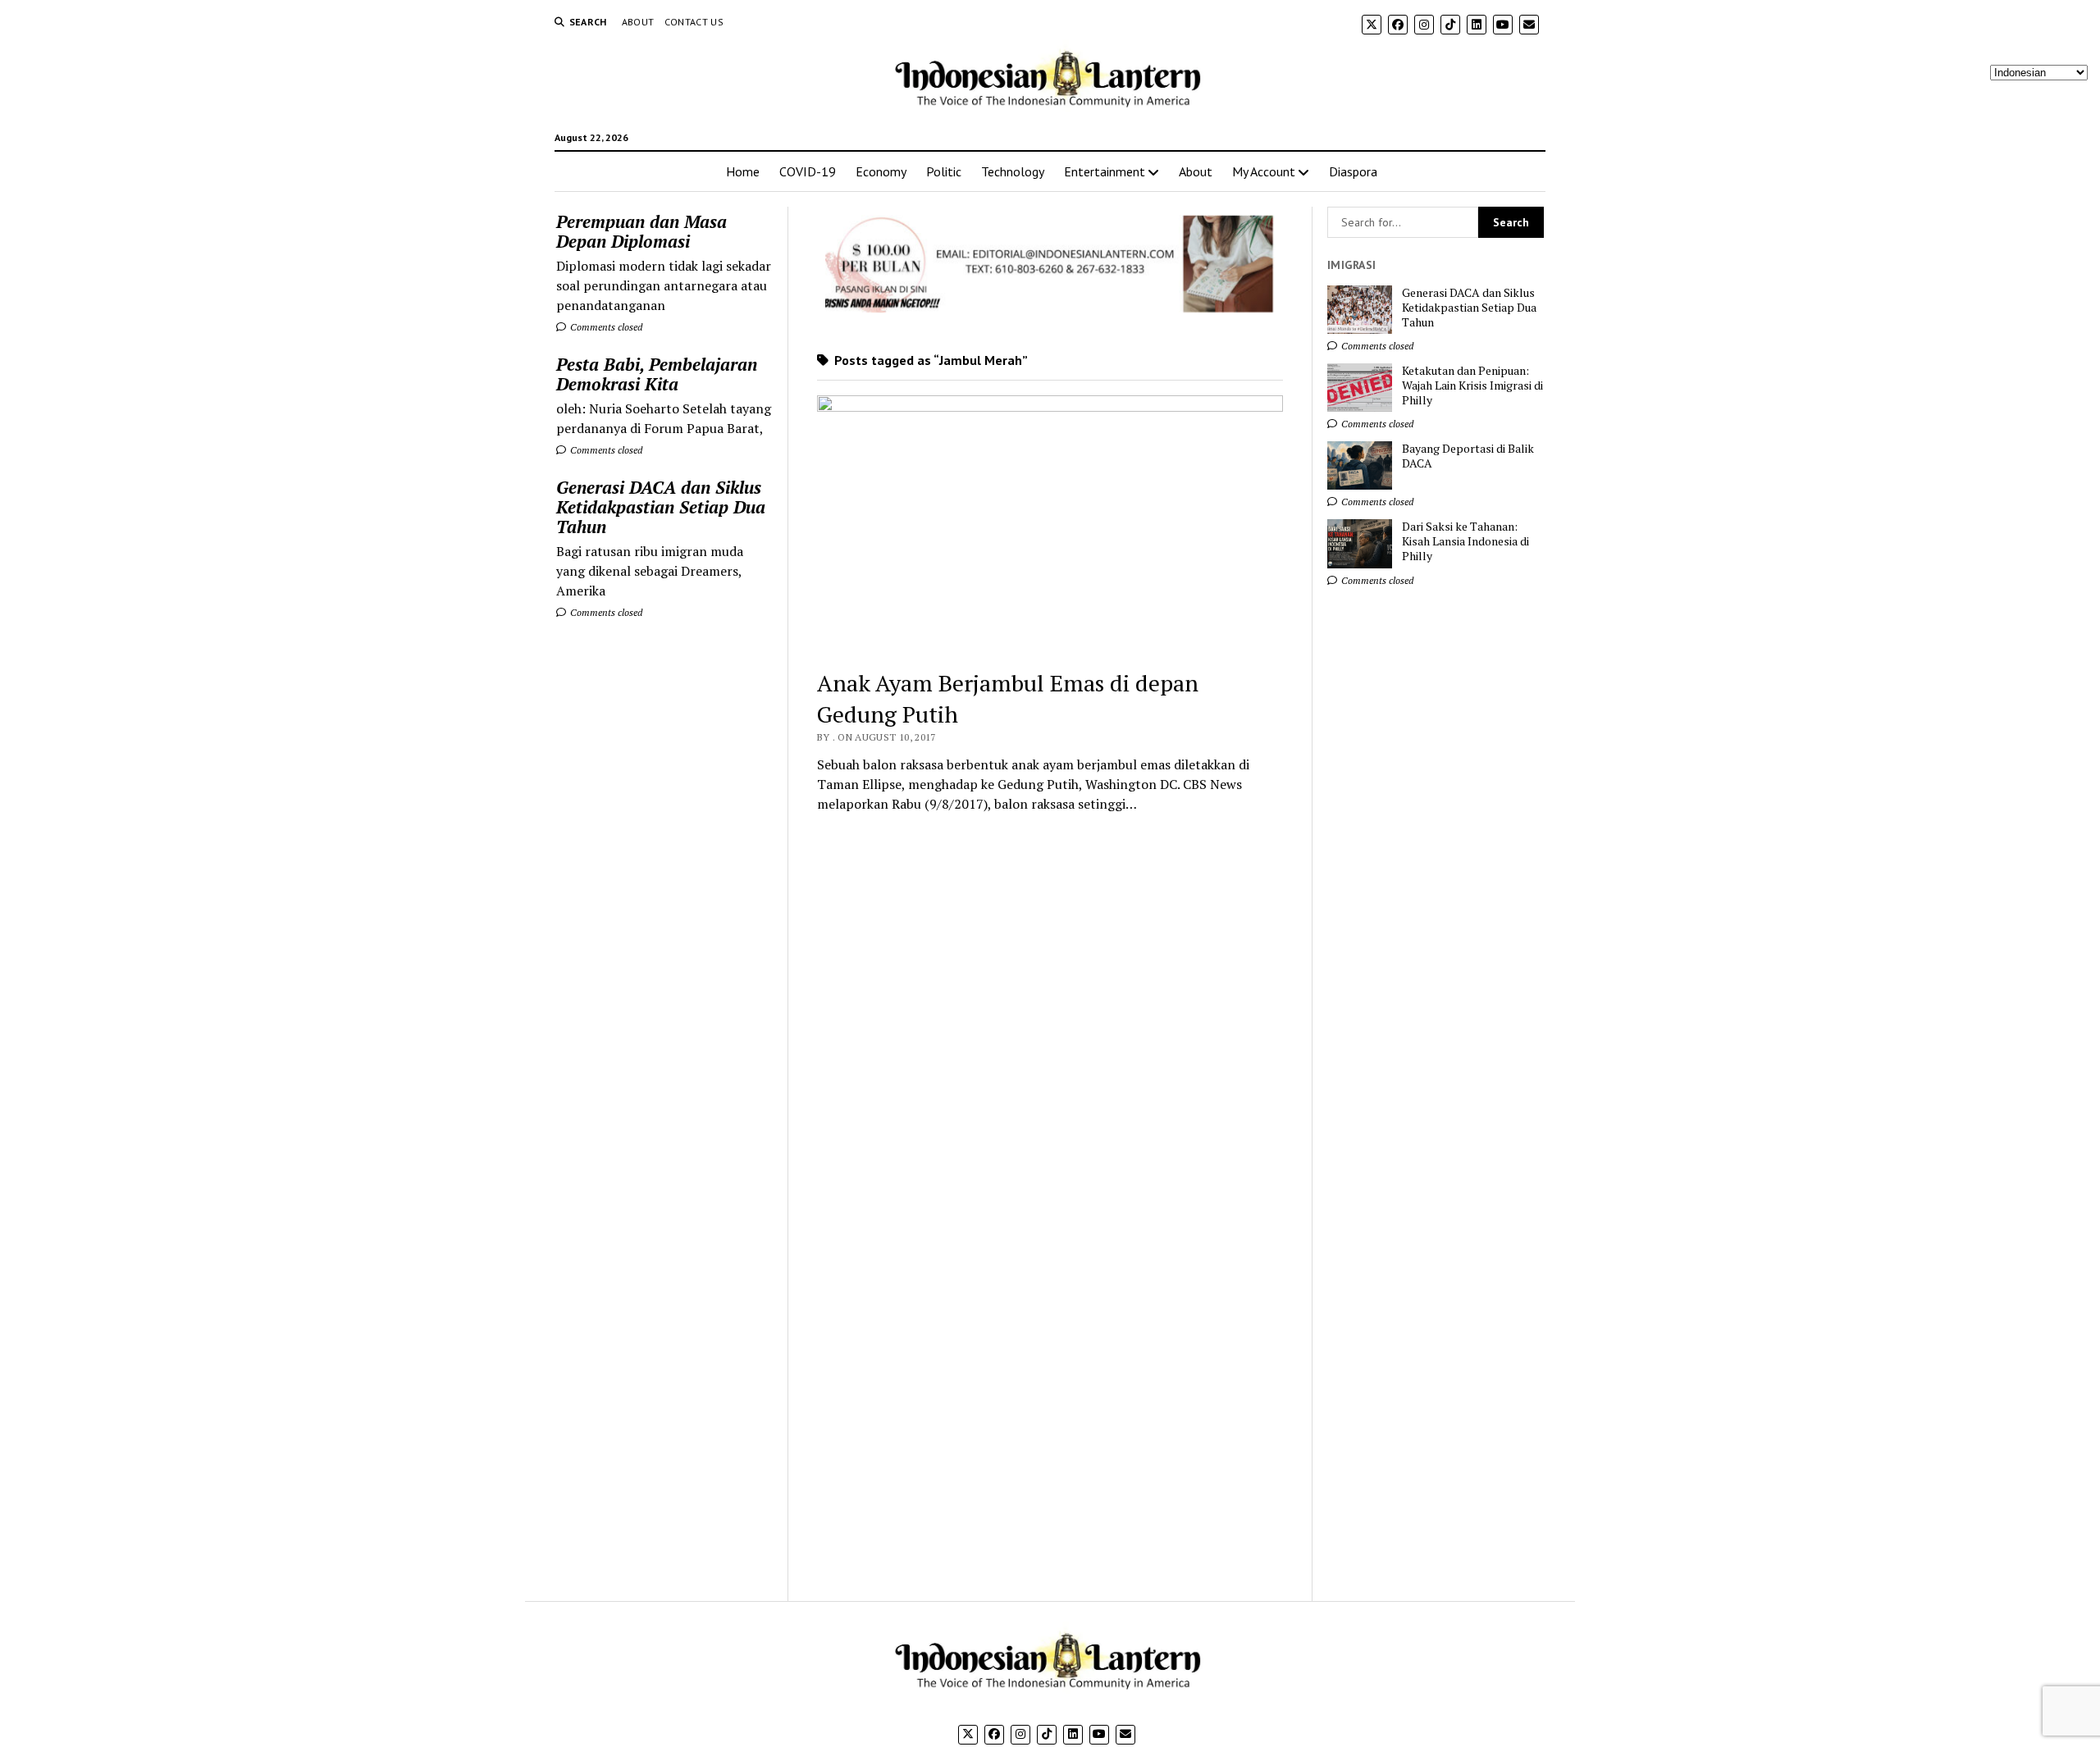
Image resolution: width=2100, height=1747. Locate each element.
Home (743, 171)
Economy (881, 171)
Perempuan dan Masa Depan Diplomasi (641, 231)
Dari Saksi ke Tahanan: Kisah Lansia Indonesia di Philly (1465, 541)
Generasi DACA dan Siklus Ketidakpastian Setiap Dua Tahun (661, 507)
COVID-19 (808, 171)
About (638, 22)
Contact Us (694, 22)
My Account (1264, 171)
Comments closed (605, 327)
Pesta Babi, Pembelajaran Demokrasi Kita (657, 374)
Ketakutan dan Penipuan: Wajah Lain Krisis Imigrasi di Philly (1472, 385)
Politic (944, 171)
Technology (1013, 171)
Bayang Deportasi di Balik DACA (1468, 456)
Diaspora (1353, 171)
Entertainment (1105, 171)
